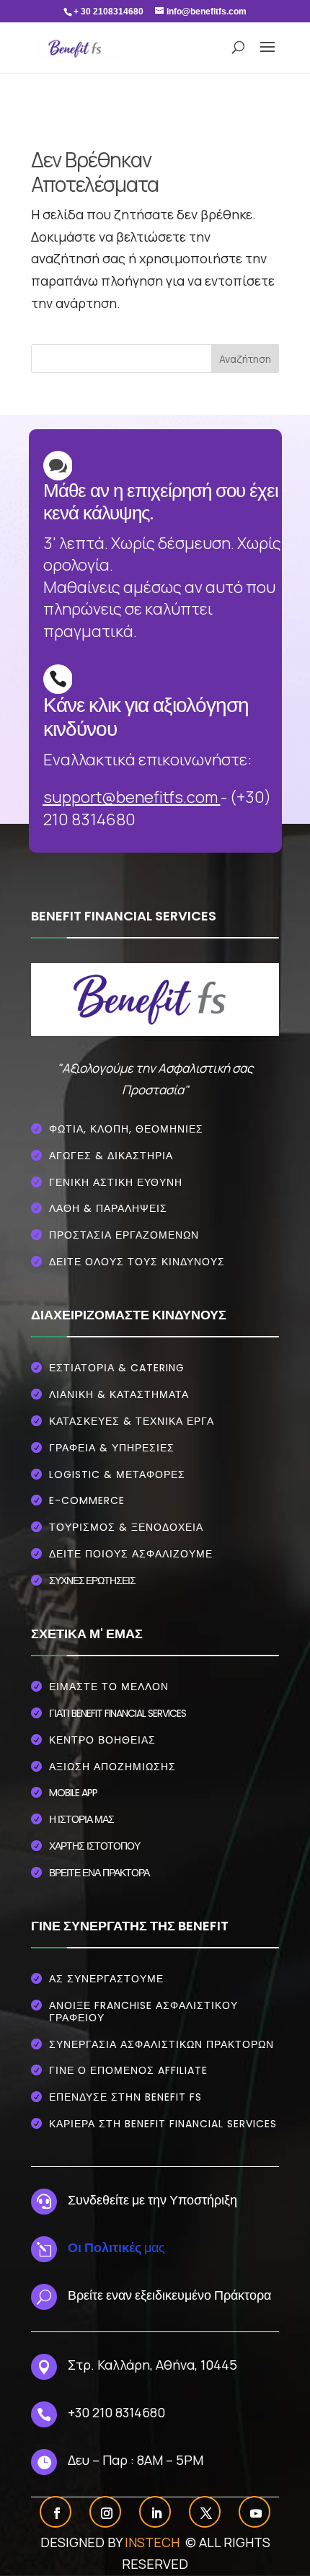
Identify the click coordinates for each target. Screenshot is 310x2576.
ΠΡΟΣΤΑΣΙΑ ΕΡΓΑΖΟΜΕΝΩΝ (124, 1235)
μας (116, 2247)
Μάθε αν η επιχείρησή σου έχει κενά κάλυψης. (161, 502)
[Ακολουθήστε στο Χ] (206, 2513)
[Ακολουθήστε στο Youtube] (256, 2513)
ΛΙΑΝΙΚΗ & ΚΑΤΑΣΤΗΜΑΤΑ (119, 1394)
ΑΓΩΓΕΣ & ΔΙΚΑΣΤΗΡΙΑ (111, 1156)
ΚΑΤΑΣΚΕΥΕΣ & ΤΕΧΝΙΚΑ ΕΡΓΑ (132, 1421)
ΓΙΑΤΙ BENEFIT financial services (118, 1713)
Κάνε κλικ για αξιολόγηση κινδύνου (146, 717)
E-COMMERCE (87, 1500)
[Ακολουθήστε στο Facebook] (57, 2513)
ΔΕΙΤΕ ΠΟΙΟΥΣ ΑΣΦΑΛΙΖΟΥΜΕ (131, 1554)
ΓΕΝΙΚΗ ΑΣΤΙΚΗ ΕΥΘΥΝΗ (116, 1182)
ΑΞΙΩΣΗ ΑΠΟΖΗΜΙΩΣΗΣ (112, 1767)
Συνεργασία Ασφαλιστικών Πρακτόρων (161, 2044)
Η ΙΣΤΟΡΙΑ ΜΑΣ (81, 1819)
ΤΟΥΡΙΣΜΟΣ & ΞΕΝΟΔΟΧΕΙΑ (126, 1527)
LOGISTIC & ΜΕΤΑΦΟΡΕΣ (117, 1474)
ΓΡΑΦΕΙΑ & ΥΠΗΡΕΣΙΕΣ (112, 1448)
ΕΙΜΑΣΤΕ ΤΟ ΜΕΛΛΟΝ (109, 1687)
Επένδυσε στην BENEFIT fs (125, 2097)
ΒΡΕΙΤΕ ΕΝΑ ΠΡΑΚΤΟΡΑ (99, 1873)
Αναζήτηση (245, 359)
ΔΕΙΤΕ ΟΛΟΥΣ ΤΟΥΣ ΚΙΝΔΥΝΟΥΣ (137, 1262)
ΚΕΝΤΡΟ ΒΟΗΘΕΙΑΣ (102, 1740)
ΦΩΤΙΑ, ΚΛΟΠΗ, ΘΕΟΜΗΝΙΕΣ (126, 1129)
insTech (154, 2542)
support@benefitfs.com (130, 797)
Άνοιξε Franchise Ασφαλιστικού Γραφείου (143, 2012)
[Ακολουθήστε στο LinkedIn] (156, 2513)
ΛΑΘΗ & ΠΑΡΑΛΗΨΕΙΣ (108, 1208)
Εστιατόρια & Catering (117, 1368)
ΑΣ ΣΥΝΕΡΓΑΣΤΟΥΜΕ (106, 1979)
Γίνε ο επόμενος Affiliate (128, 2070)
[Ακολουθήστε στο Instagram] (107, 2513)
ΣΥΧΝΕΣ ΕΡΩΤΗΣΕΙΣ (92, 1580)
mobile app (73, 1793)
